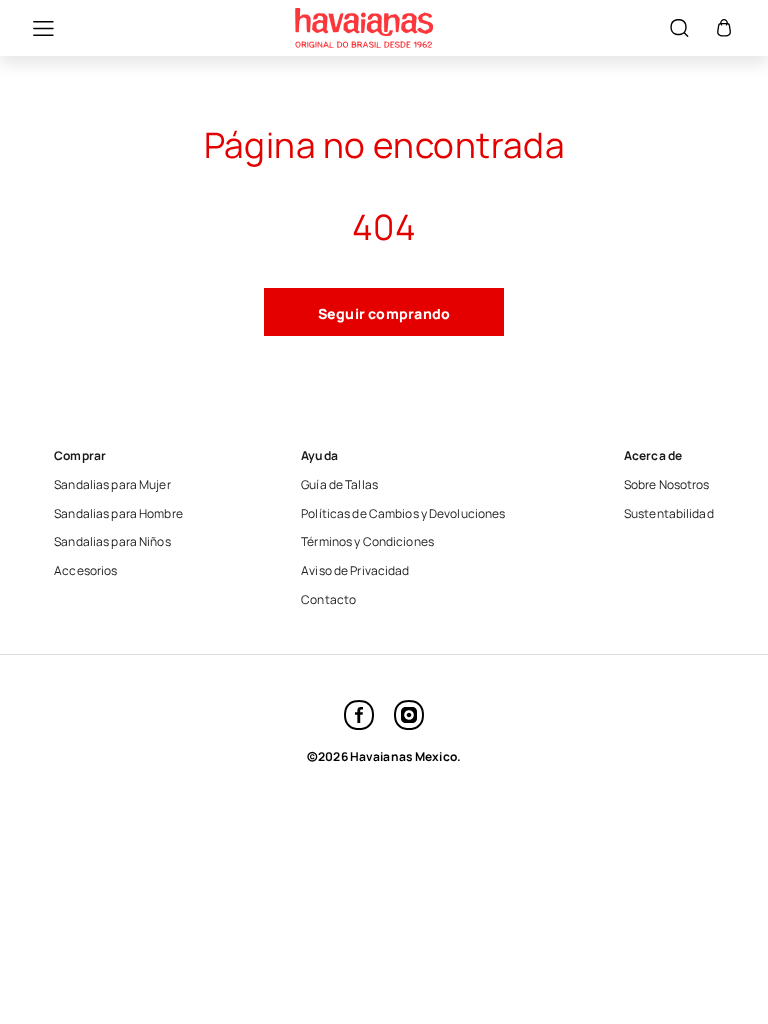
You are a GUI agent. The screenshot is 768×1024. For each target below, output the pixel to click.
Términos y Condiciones (367, 542)
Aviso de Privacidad (355, 571)
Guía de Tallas (339, 485)
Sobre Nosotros (667, 485)
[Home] (364, 28)
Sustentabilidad (669, 514)
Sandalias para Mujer (112, 485)
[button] (33, 28)
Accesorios (85, 571)
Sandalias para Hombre (118, 514)
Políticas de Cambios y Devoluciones (403, 514)
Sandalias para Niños (112, 542)
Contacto (328, 600)
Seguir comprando (384, 313)
